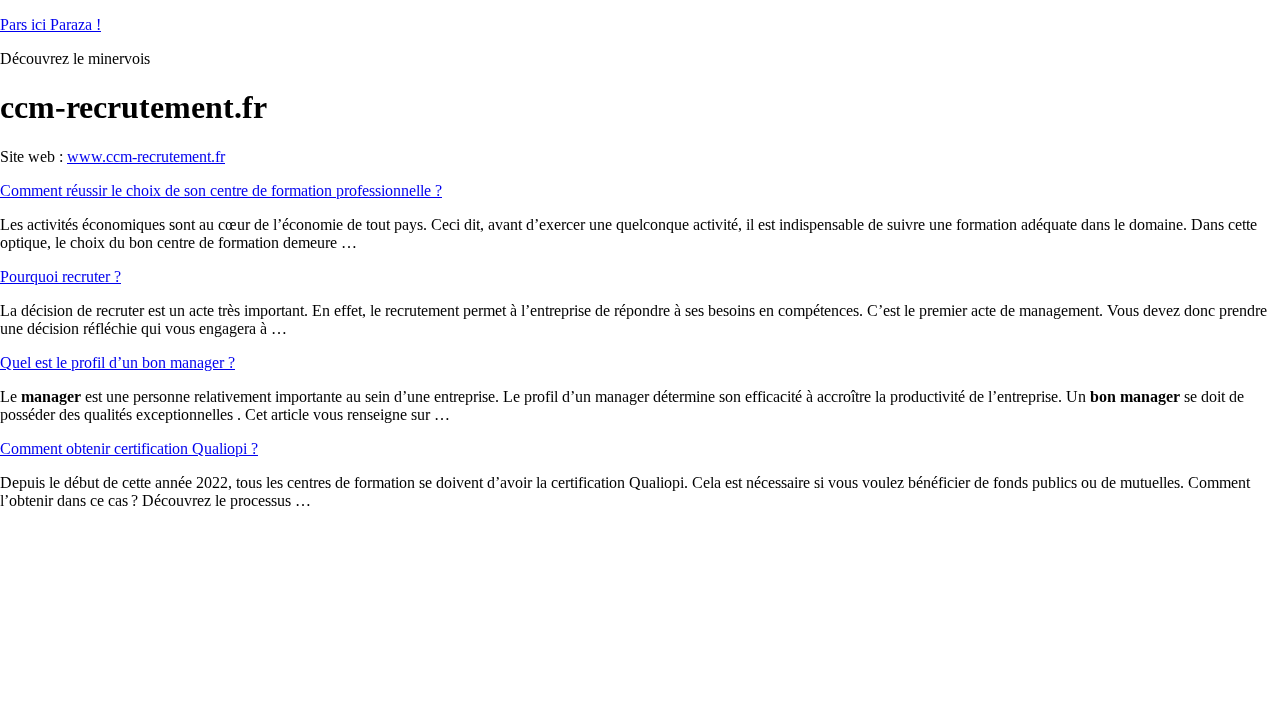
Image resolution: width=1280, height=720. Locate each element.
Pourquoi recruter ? (60, 276)
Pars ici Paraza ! (50, 24)
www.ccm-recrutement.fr (146, 156)
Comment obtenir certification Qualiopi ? (129, 448)
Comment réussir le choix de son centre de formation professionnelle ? (221, 190)
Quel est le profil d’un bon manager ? (117, 362)
